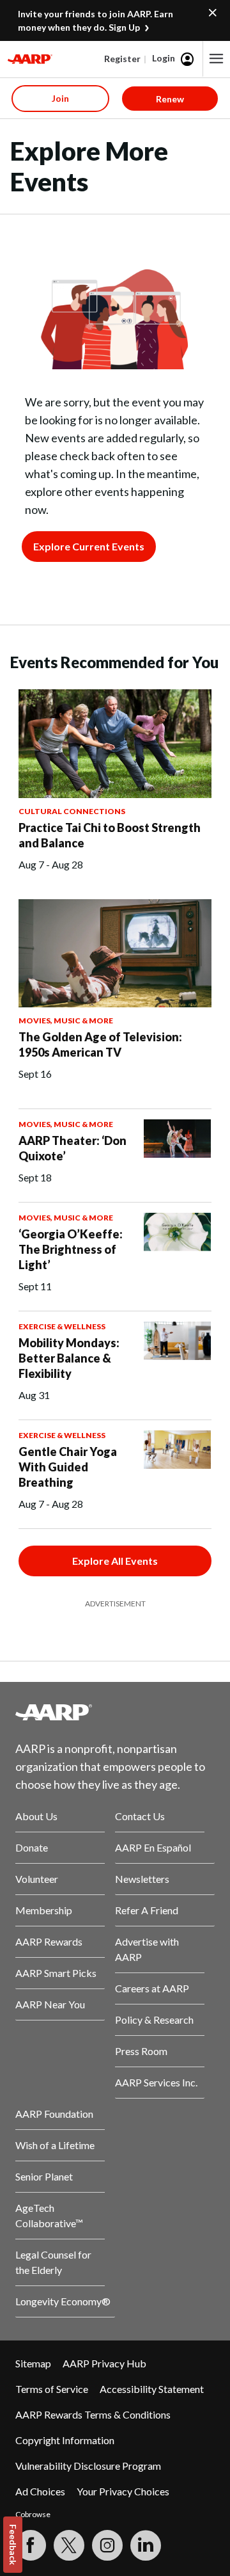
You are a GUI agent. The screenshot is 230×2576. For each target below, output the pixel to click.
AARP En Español (153, 1847)
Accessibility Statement (152, 2389)
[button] (217, 59)
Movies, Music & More (66, 1020)
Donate (32, 1847)
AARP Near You (50, 2004)
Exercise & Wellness (62, 1326)
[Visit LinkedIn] (146, 2545)
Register (122, 59)
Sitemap (33, 2363)
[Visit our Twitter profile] (69, 2545)
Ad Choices (40, 2491)
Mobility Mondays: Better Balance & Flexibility (69, 1358)
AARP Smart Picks (56, 1973)
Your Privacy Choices (123, 2491)
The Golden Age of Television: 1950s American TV (100, 1044)
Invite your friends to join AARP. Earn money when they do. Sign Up (96, 20)
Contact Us (140, 1816)
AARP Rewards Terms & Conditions (93, 2414)
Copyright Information (65, 2440)
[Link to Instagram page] (107, 2545)
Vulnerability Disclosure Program (88, 2466)
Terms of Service (52, 2389)
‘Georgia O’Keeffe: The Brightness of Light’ (71, 1249)
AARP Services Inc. (156, 2082)
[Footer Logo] (115, 1712)
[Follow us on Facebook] (31, 2545)
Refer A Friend (147, 1910)
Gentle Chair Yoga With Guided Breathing (68, 1467)
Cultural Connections (72, 811)
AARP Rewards (49, 1941)
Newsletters (142, 1879)
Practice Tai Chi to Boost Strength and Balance (110, 835)
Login (164, 58)
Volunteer (37, 1879)
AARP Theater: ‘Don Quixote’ (73, 1148)
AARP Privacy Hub (104, 2363)
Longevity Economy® (63, 2301)
